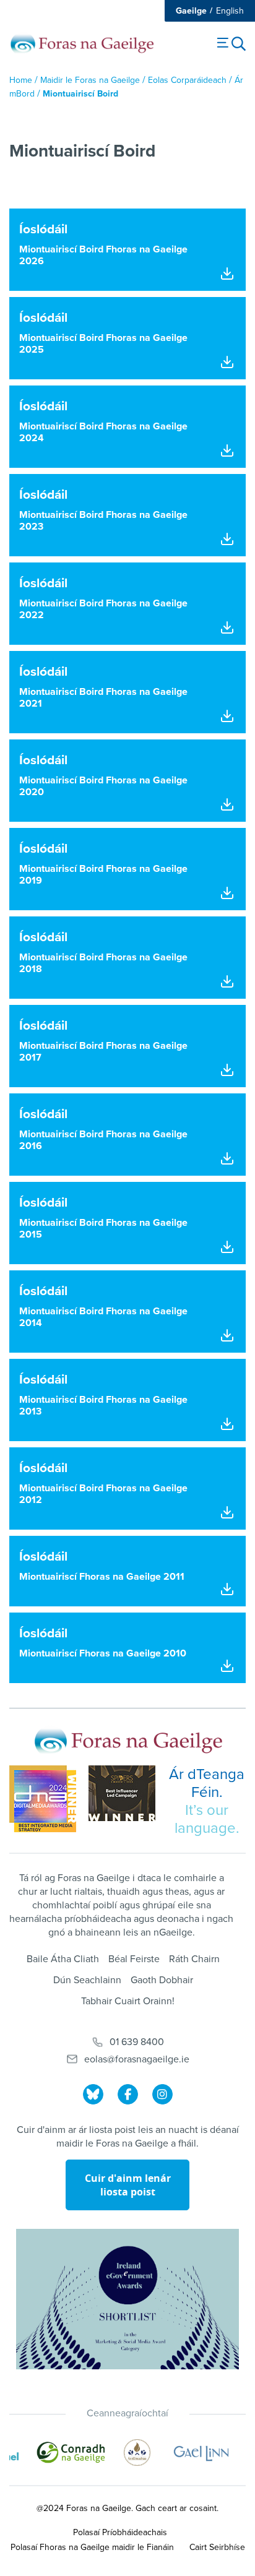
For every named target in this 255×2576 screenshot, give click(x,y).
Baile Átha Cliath (63, 1959)
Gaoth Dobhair (162, 1980)
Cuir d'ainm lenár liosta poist (128, 2185)
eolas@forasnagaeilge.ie (137, 2059)
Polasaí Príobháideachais (120, 2532)
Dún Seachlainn (87, 1980)
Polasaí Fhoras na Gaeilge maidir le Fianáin (92, 2547)
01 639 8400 (137, 2042)
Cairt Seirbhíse (217, 2547)
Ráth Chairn (194, 1959)
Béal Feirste (134, 1959)
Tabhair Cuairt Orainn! (128, 2001)
